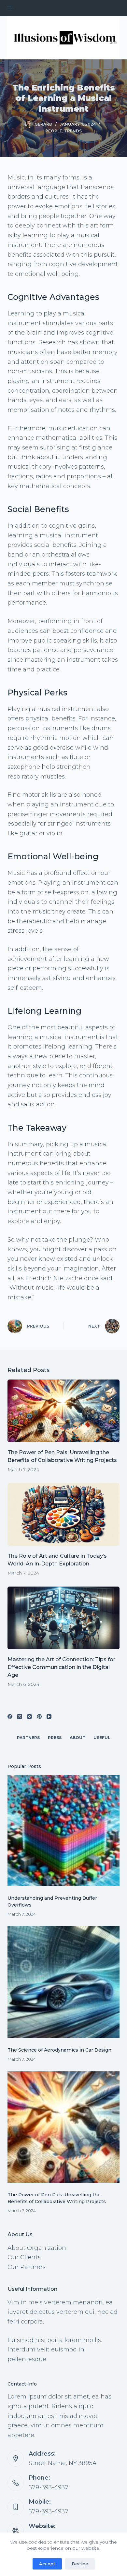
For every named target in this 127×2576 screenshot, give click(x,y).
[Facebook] (10, 1717)
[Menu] (10, 8)
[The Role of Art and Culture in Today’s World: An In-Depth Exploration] (63, 1514)
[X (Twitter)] (20, 1717)
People (54, 131)
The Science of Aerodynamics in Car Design (59, 2050)
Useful (102, 1738)
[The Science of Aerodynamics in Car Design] (63, 1982)
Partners (28, 1738)
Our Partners (27, 2267)
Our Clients (24, 2257)
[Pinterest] (39, 1717)
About (78, 1738)
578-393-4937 (49, 2487)
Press (55, 1738)
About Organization (37, 2248)
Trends (73, 131)
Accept (47, 2564)
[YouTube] (49, 1717)
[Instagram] (29, 1717)
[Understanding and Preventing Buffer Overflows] (63, 1830)
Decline (80, 2564)
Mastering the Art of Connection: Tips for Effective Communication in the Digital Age (61, 1667)
